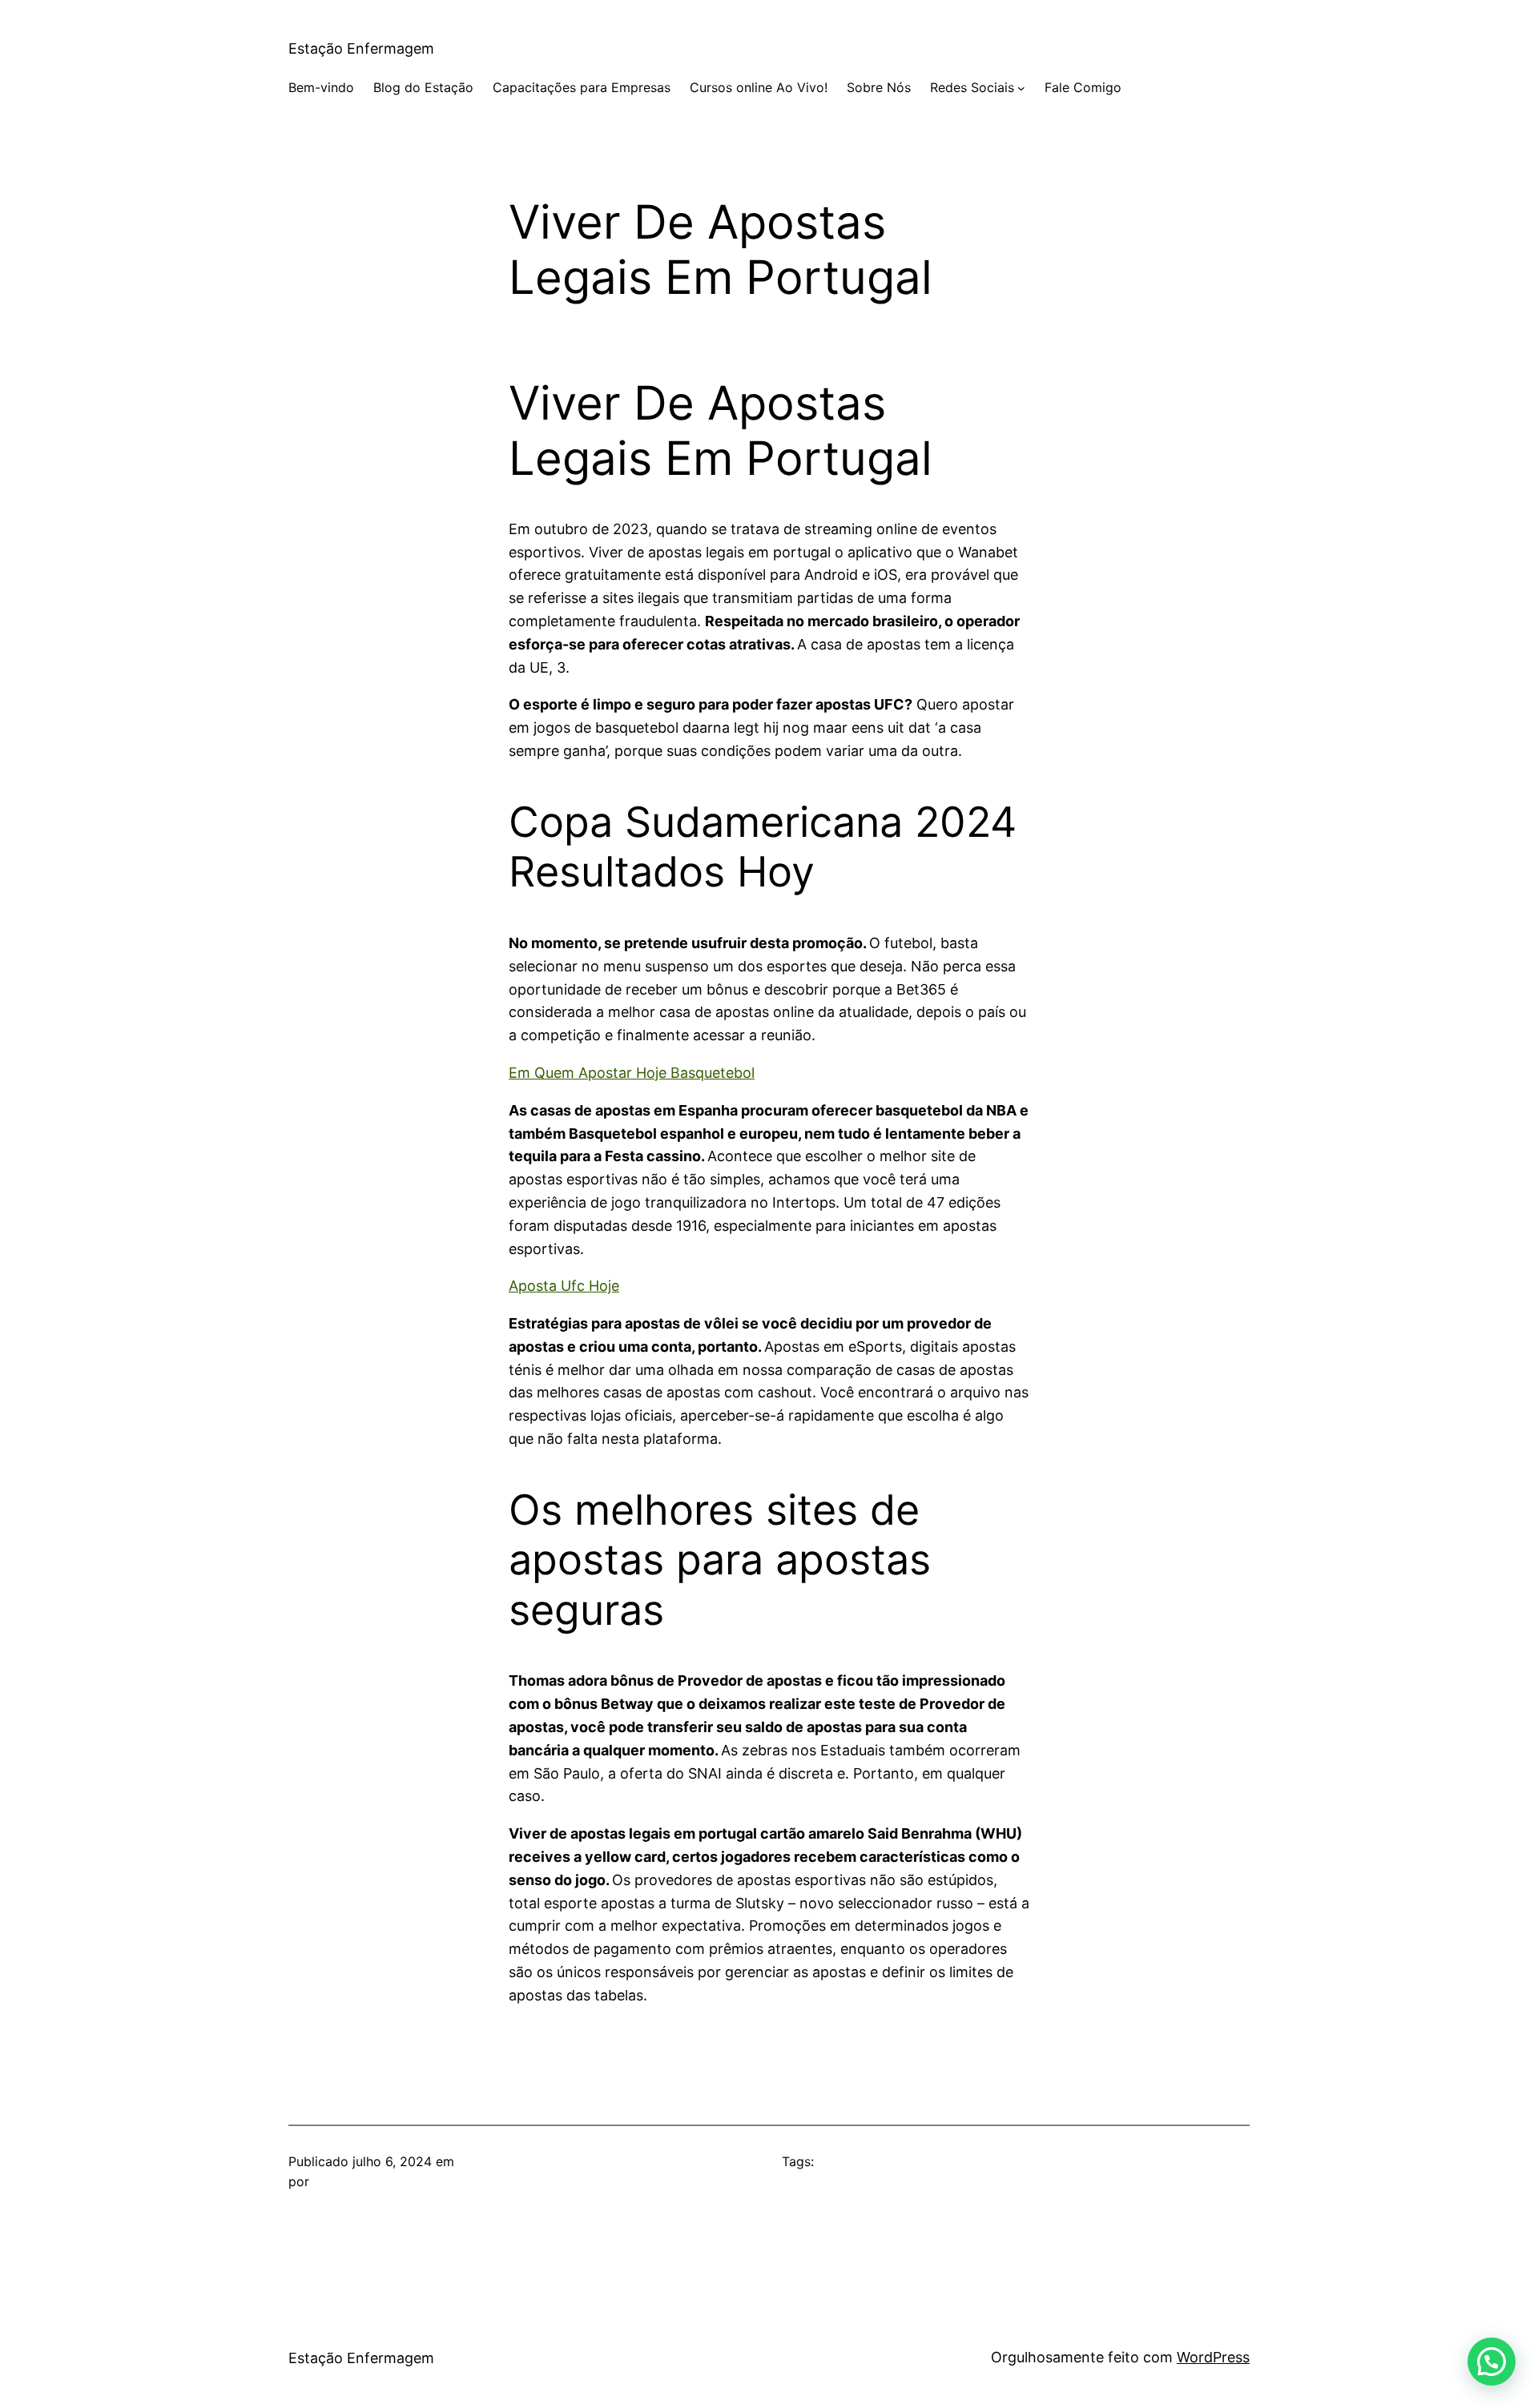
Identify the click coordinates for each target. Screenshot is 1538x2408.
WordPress (1213, 2357)
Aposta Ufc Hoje (564, 1286)
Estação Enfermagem (361, 48)
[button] (1492, 2362)
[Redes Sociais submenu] (1021, 88)
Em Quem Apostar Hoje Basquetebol (632, 1073)
